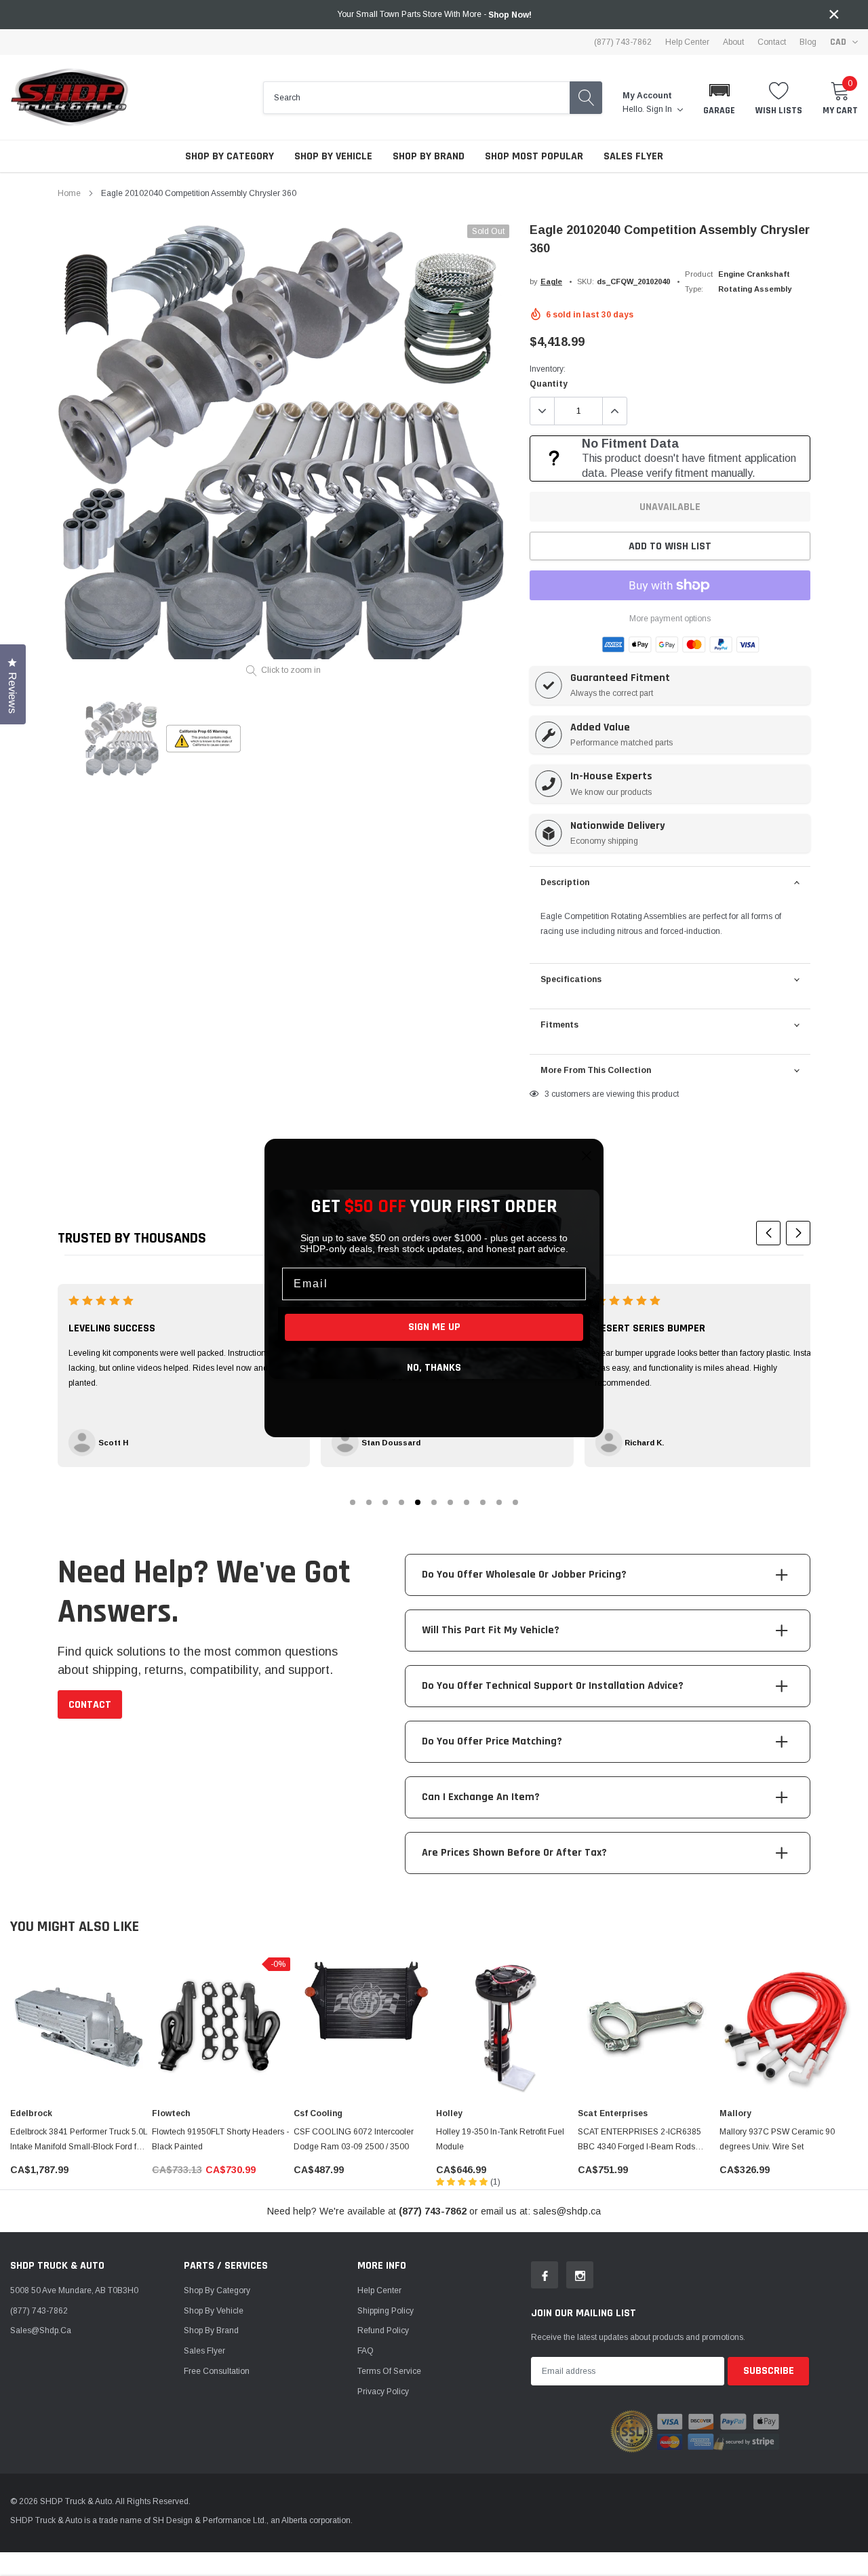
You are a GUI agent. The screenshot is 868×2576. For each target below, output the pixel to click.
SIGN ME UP (434, 1327)
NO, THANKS (434, 1368)
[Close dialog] (587, 1156)
